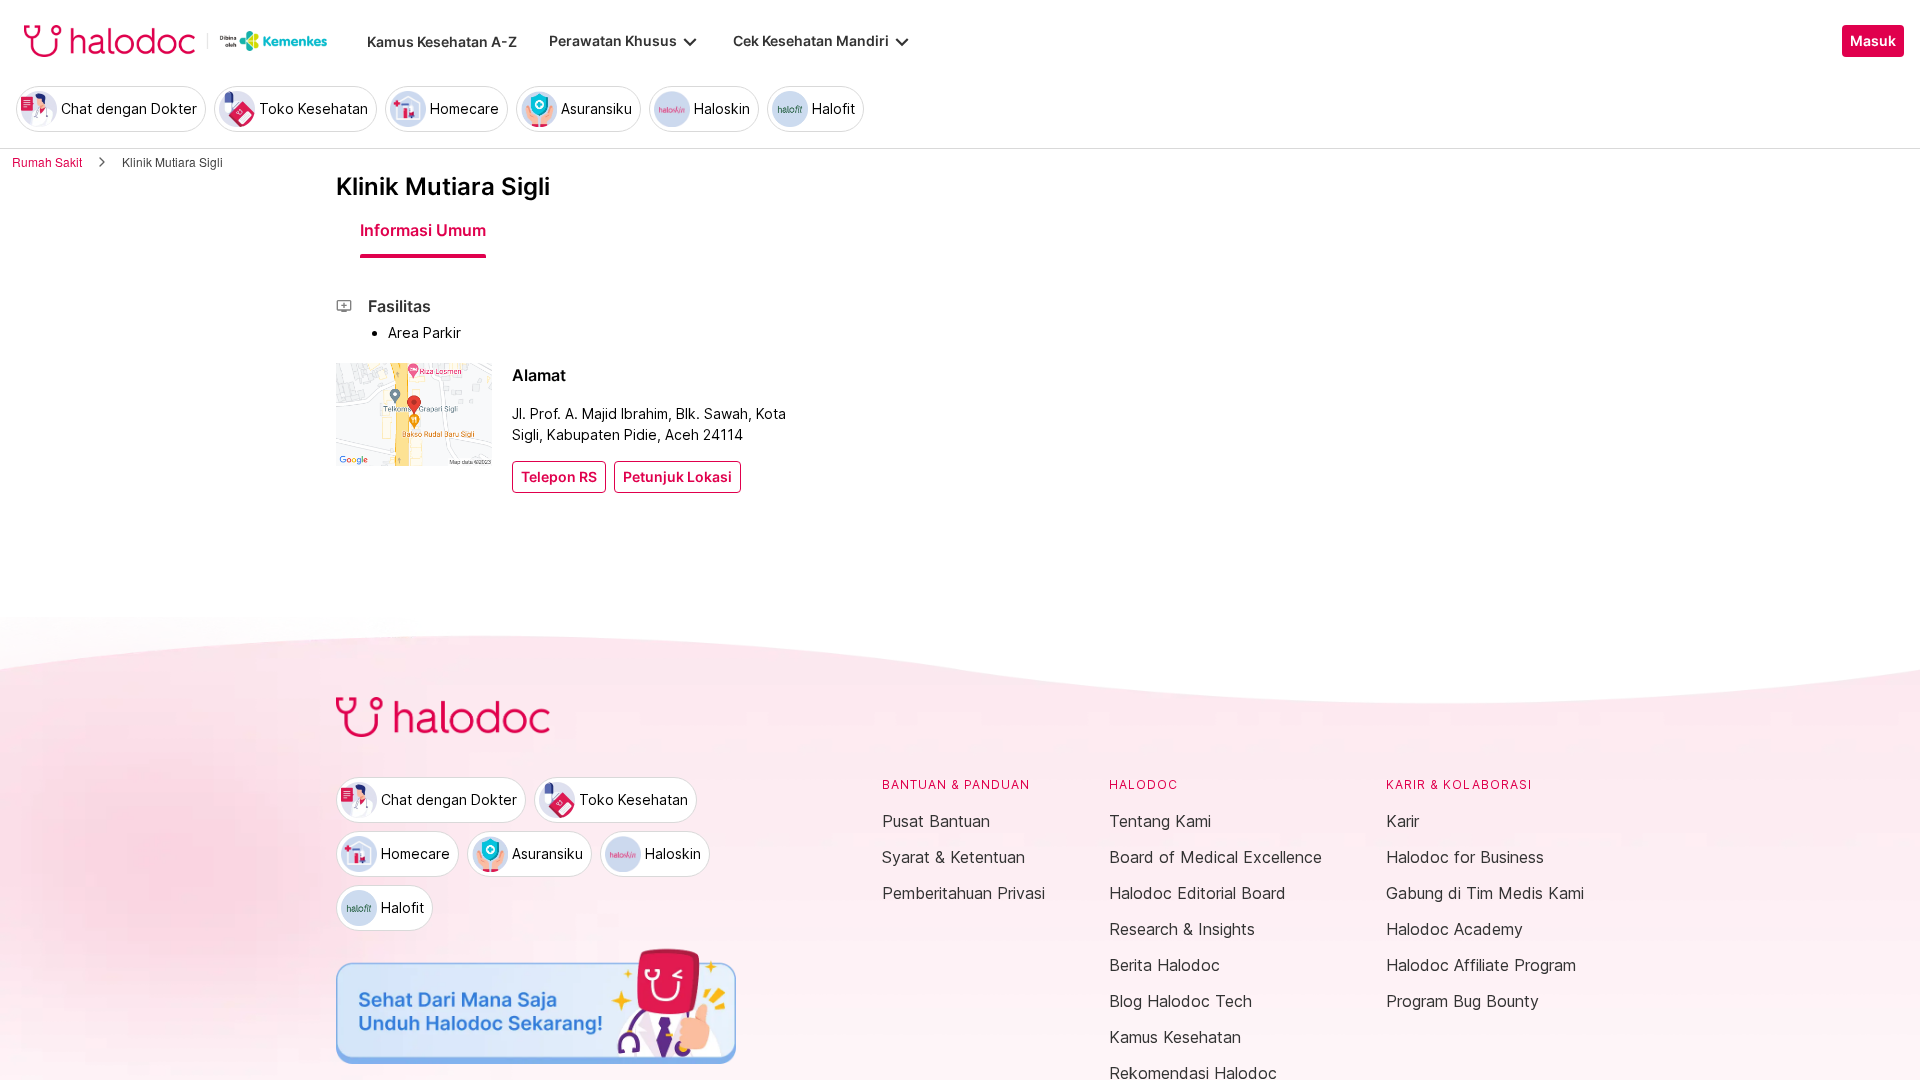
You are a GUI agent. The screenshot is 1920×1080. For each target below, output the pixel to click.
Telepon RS (559, 477)
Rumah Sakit (47, 161)
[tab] (423, 230)
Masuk (1873, 41)
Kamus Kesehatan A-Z (442, 41)
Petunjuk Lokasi (677, 477)
